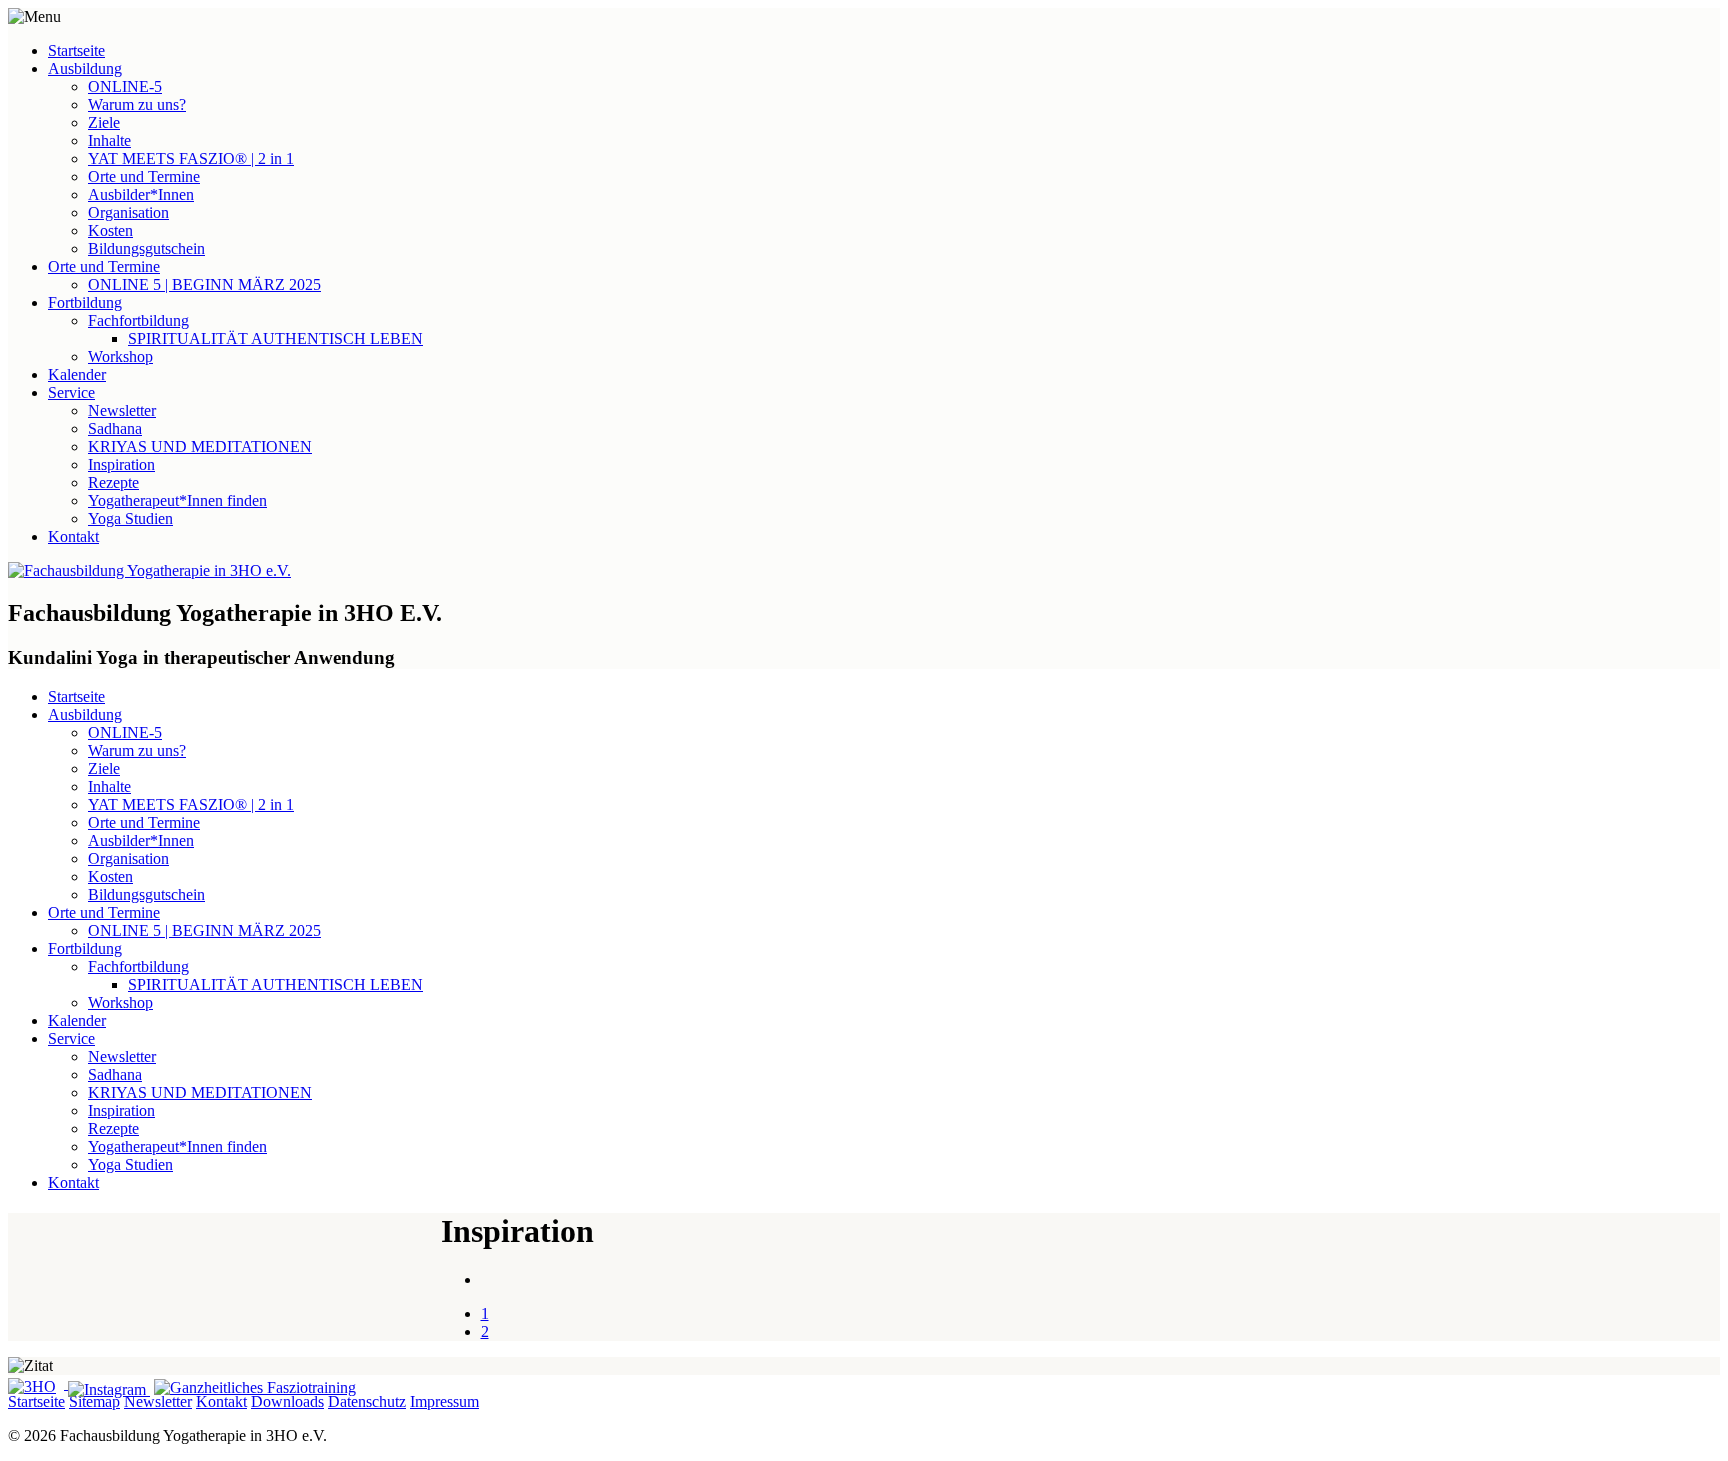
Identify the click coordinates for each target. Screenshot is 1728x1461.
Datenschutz (367, 1401)
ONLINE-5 (125, 86)
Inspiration (121, 464)
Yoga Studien (130, 518)
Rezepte (113, 482)
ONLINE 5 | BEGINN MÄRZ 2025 (204, 284)
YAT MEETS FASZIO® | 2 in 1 (191, 158)
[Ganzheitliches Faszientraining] (255, 1383)
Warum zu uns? (137, 104)
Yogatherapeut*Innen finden (177, 500)
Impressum (444, 1401)
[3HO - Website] (38, 1383)
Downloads (287, 1401)
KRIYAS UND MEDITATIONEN (200, 446)
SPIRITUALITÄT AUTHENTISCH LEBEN (275, 338)
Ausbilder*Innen (141, 194)
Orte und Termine (144, 176)
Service (71, 392)
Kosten (110, 230)
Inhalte (109, 140)
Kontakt (73, 536)
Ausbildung (85, 68)
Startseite (76, 50)
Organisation (128, 212)
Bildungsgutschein (146, 248)
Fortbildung (85, 302)
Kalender (77, 374)
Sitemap (94, 1401)
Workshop (120, 356)
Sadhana (115, 428)
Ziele (104, 122)
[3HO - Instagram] (109, 1389)
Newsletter (122, 410)
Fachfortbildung (138, 320)
